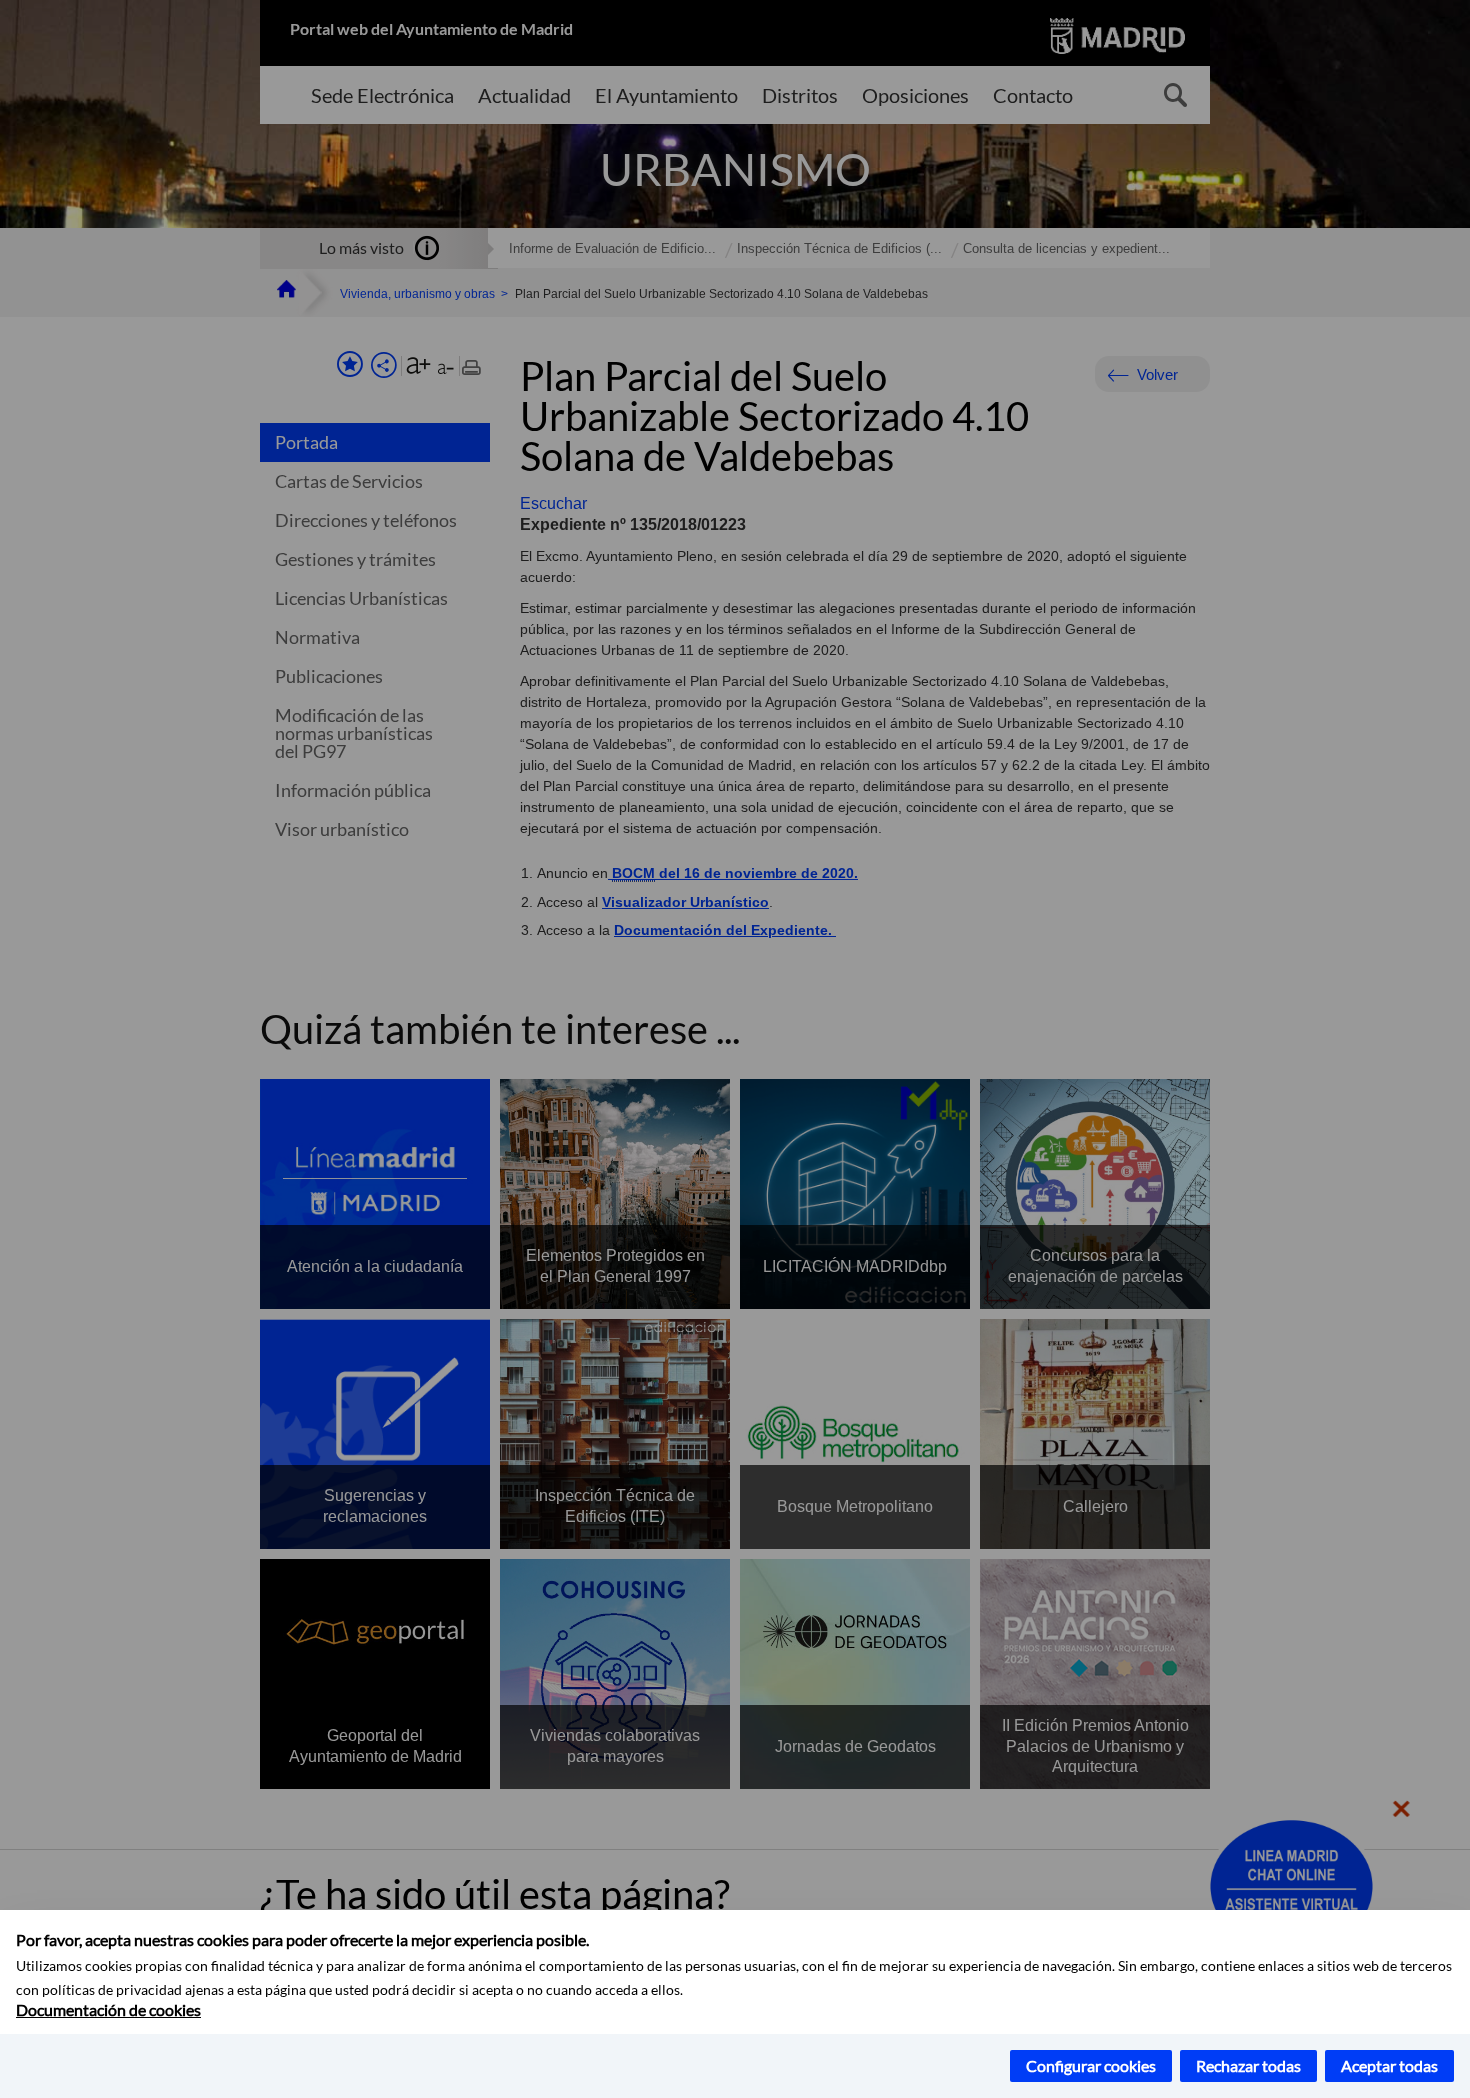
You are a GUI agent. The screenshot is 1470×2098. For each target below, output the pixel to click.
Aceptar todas (1389, 2065)
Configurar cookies (1091, 2065)
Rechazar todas (1248, 2065)
